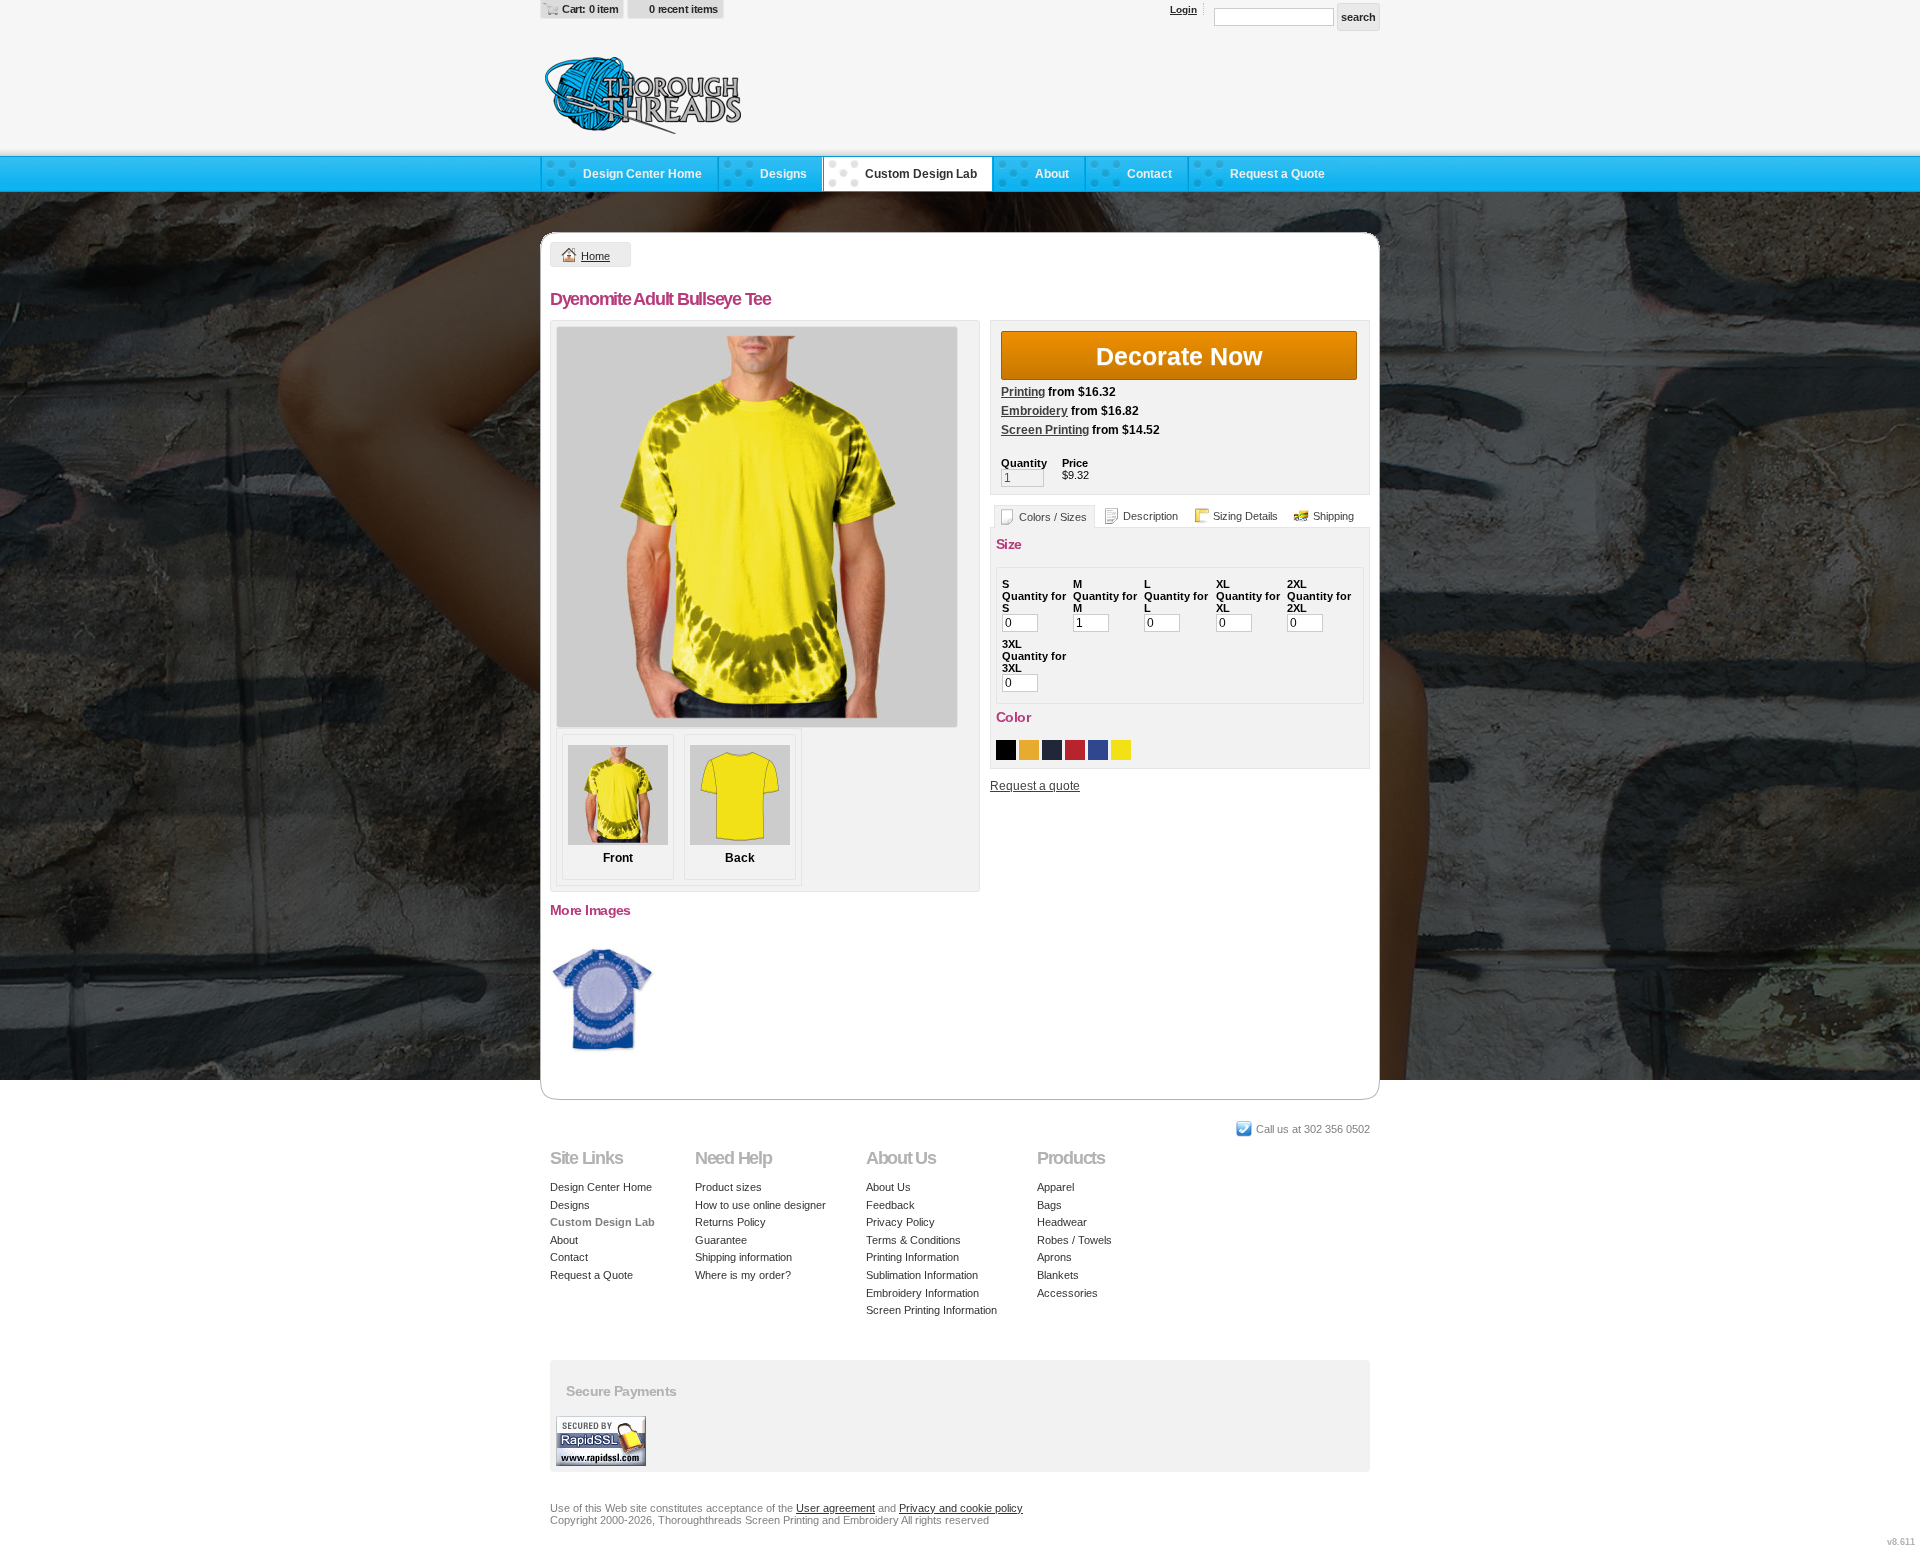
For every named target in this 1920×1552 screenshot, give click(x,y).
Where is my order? (743, 1275)
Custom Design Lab (921, 174)
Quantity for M (1105, 602)
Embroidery (1034, 411)
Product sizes (728, 1187)
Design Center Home (642, 174)
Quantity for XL (1248, 602)
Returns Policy (730, 1222)
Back (740, 858)
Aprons (1054, 1257)
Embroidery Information (922, 1293)
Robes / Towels (1074, 1240)
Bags (1049, 1205)
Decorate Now (1179, 356)
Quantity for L (1176, 602)
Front (618, 858)
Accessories (1067, 1293)
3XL (1012, 644)
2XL (1297, 584)
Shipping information (743, 1257)
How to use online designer (760, 1205)
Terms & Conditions (913, 1240)
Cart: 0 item (590, 9)
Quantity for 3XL (1034, 662)
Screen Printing (1045, 430)
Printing (1023, 392)
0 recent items (683, 9)
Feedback (890, 1205)
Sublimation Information (922, 1275)
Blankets (1058, 1275)
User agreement (835, 1508)
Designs (783, 174)
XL (1223, 584)
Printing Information (912, 1257)
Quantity (1024, 463)
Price (1075, 463)
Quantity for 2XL (1319, 602)
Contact (1149, 174)
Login (1183, 9)
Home (595, 256)
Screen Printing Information (931, 1310)
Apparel (1055, 1187)
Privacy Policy (900, 1222)
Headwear (1062, 1222)
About (1052, 174)
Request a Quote (1277, 174)
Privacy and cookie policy (961, 1508)
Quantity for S (1034, 602)
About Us (888, 1187)
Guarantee (721, 1240)
